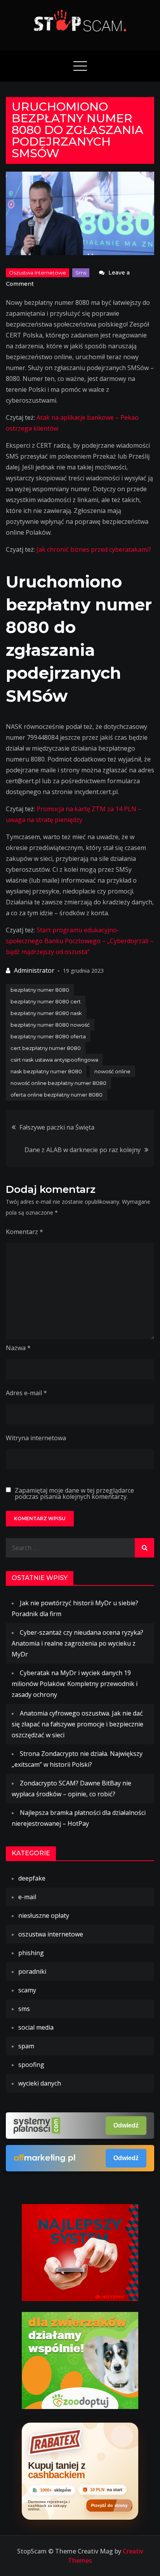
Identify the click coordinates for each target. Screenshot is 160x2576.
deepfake (32, 1878)
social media (36, 2027)
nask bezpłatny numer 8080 (46, 1071)
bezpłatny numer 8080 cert (46, 1001)
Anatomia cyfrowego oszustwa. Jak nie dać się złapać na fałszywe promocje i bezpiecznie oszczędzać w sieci (77, 1724)
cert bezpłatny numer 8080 (46, 1048)
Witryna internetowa (36, 1438)
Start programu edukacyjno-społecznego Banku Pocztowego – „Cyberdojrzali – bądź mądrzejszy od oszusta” (80, 941)
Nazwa (18, 1348)
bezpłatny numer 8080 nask (46, 1013)
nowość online (112, 1071)
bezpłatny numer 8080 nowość (50, 1025)
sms (81, 273)
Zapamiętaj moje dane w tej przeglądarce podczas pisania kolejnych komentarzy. (74, 1493)
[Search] (144, 1548)
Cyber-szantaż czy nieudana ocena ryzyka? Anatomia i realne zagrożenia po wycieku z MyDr (77, 1643)
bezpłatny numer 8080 (40, 990)
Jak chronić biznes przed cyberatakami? (94, 549)
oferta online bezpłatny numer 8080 (57, 1095)
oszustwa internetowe (37, 273)
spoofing (31, 2065)
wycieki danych (40, 2083)
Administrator (34, 970)
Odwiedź (126, 2125)
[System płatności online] (80, 2252)
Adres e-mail (26, 1393)
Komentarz (24, 1232)
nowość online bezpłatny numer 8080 (58, 1083)
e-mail (27, 1897)
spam (26, 2046)
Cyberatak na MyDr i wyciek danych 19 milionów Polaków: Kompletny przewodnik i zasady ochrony (75, 1684)
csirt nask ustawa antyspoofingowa (54, 1060)
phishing (31, 1953)
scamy (27, 1990)
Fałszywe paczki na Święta (57, 1127)
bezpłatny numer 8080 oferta (48, 1036)
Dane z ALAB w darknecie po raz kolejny (83, 1150)
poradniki (32, 1971)
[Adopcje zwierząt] (80, 2360)
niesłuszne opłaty (44, 1915)
